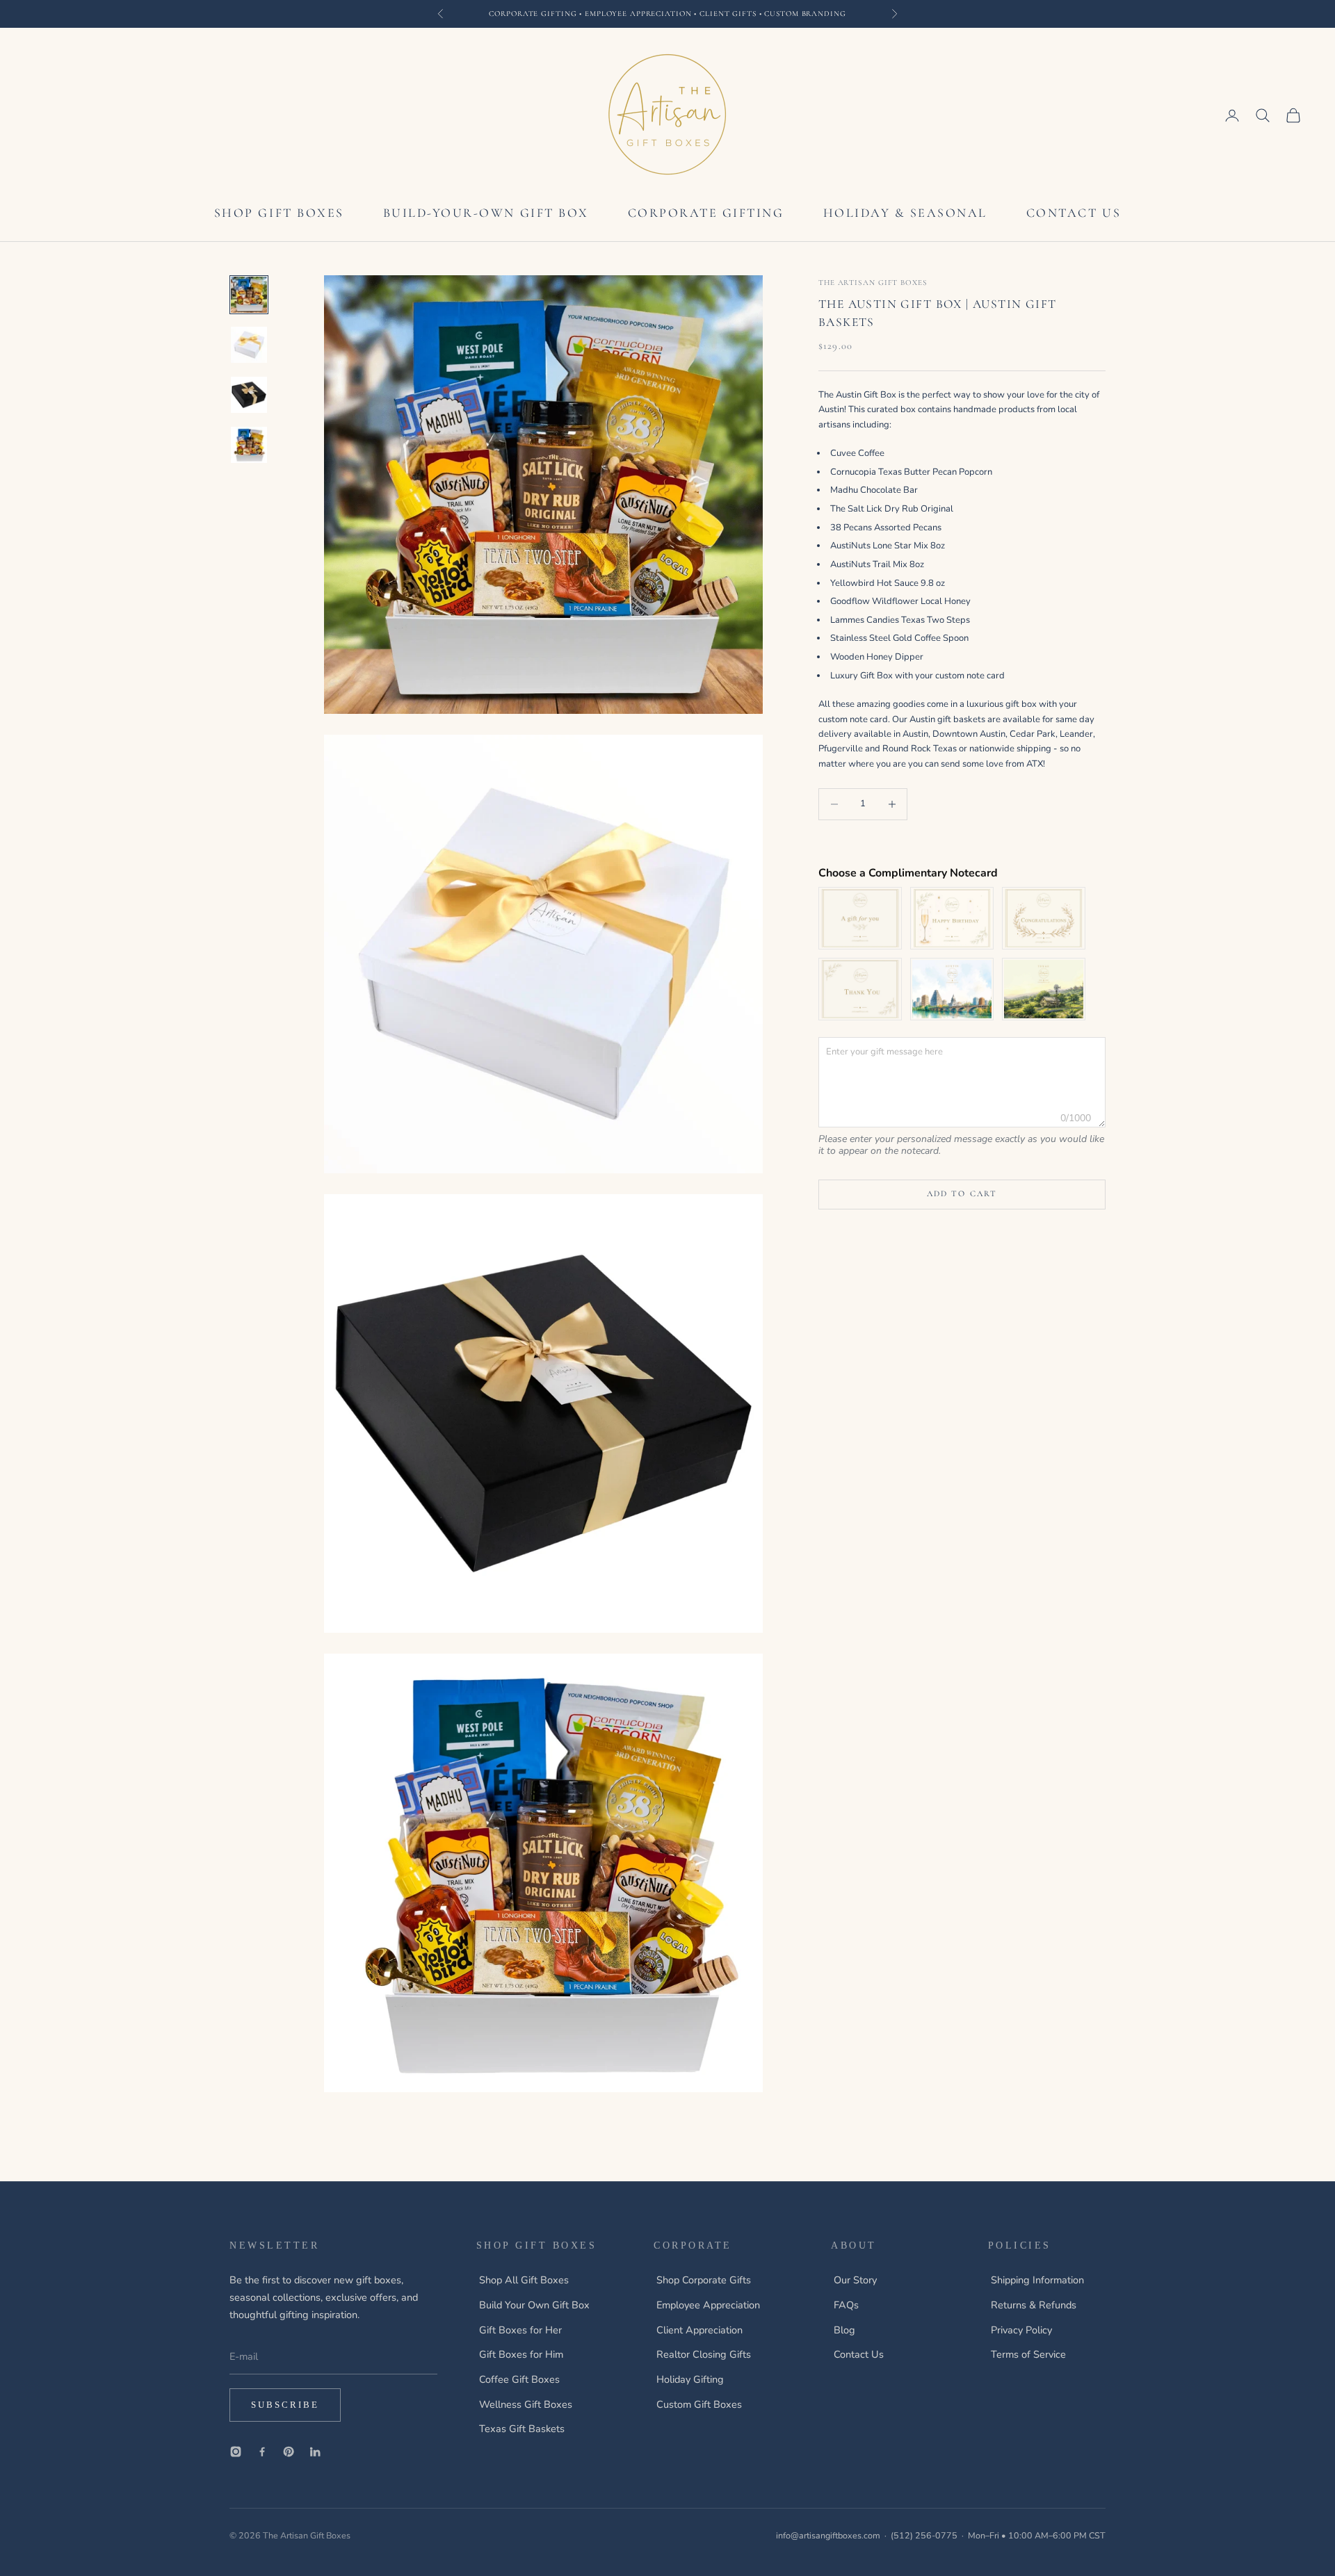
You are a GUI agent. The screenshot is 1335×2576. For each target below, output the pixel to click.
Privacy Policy (1021, 2330)
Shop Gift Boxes (279, 213)
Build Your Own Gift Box (534, 2305)
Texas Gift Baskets (522, 2429)
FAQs (846, 2305)
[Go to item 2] (249, 345)
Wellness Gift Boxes (526, 2404)
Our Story (855, 2280)
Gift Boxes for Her (520, 2330)
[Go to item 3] (249, 395)
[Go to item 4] (249, 445)
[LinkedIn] (315, 2452)
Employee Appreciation (708, 2305)
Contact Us (1074, 213)
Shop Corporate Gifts (704, 2280)
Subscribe (285, 2405)
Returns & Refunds (1034, 2305)
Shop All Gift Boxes (524, 2280)
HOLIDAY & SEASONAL (905, 213)
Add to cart (962, 1193)
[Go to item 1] (249, 295)
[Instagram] (236, 2452)
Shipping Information (1037, 2280)
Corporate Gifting (706, 213)
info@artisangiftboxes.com (828, 2535)
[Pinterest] (289, 2452)
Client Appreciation (699, 2330)
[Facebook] (262, 2452)
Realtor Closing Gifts (704, 2354)
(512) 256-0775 (924, 2535)
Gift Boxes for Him (521, 2354)
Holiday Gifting (690, 2379)
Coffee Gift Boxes (519, 2379)
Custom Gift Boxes (699, 2404)
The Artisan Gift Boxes (873, 283)
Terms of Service (1028, 2354)
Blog (844, 2330)
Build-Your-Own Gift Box (486, 213)
